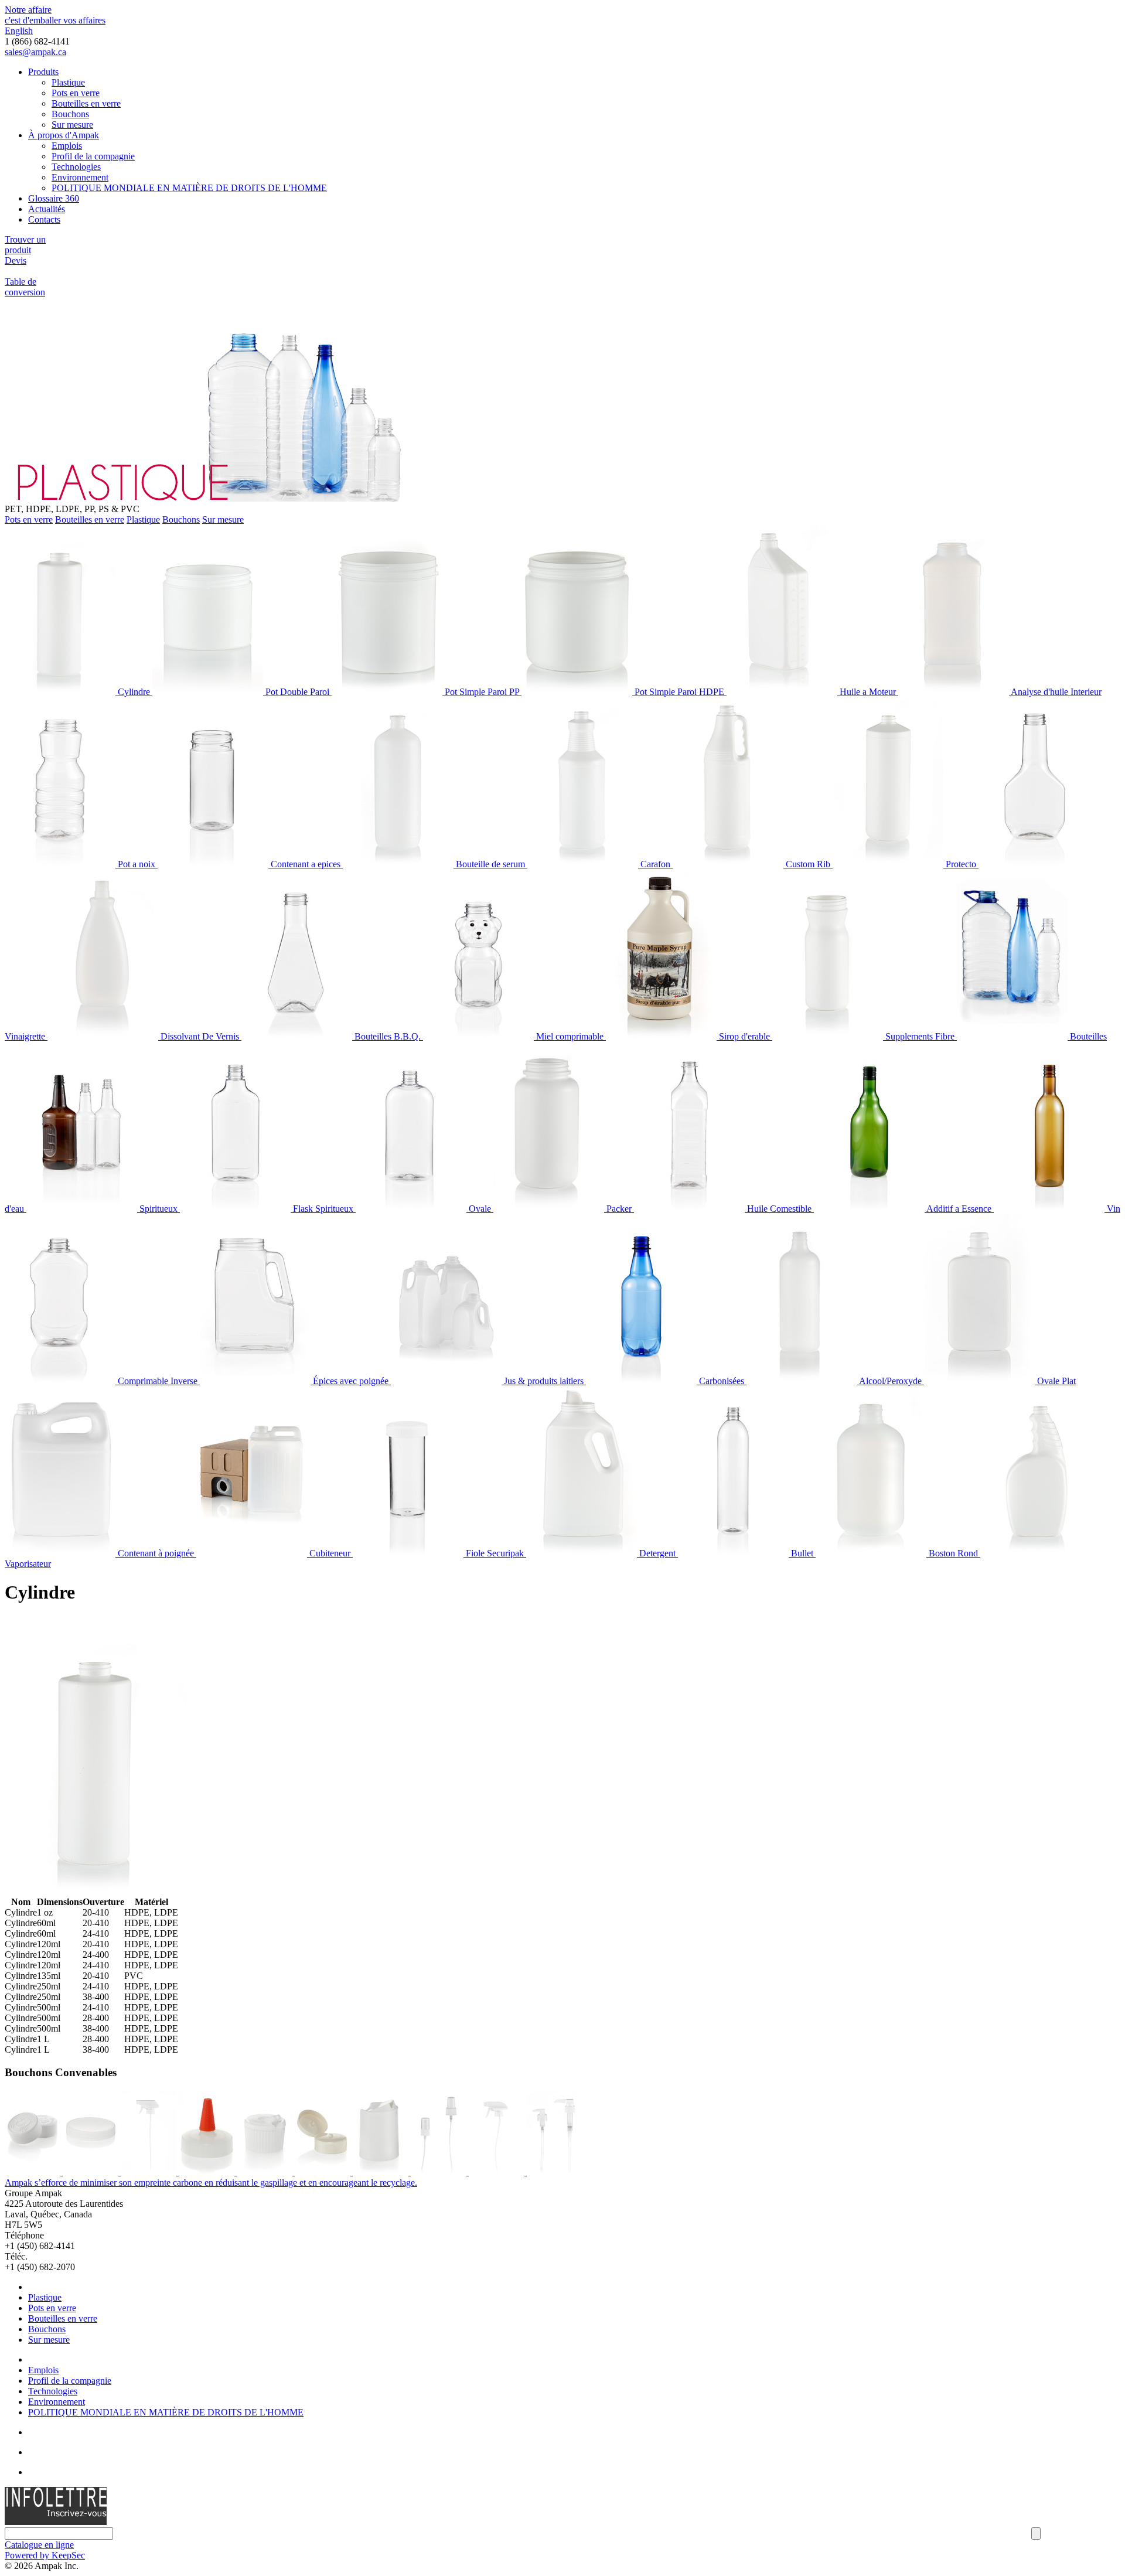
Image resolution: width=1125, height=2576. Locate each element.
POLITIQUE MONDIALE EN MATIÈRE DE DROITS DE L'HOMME (189, 188)
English (19, 31)
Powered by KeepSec (45, 2555)
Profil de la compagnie (93, 156)
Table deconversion (25, 287)
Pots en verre (76, 93)
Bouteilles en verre (86, 103)
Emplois (67, 146)
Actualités (47, 209)
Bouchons (70, 114)
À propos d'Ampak (64, 135)
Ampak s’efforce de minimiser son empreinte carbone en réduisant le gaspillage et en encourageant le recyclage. (211, 2183)
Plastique (68, 82)
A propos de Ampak (65, 2359)
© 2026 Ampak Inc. (42, 2566)
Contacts (44, 219)
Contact (42, 2472)
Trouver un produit (25, 245)
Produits (43, 72)
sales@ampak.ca (35, 52)
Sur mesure (72, 125)
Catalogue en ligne (39, 2545)
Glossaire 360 (54, 198)
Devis (16, 260)
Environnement (80, 177)
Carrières (45, 2452)
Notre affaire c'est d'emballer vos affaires (55, 15)
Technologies (76, 167)
